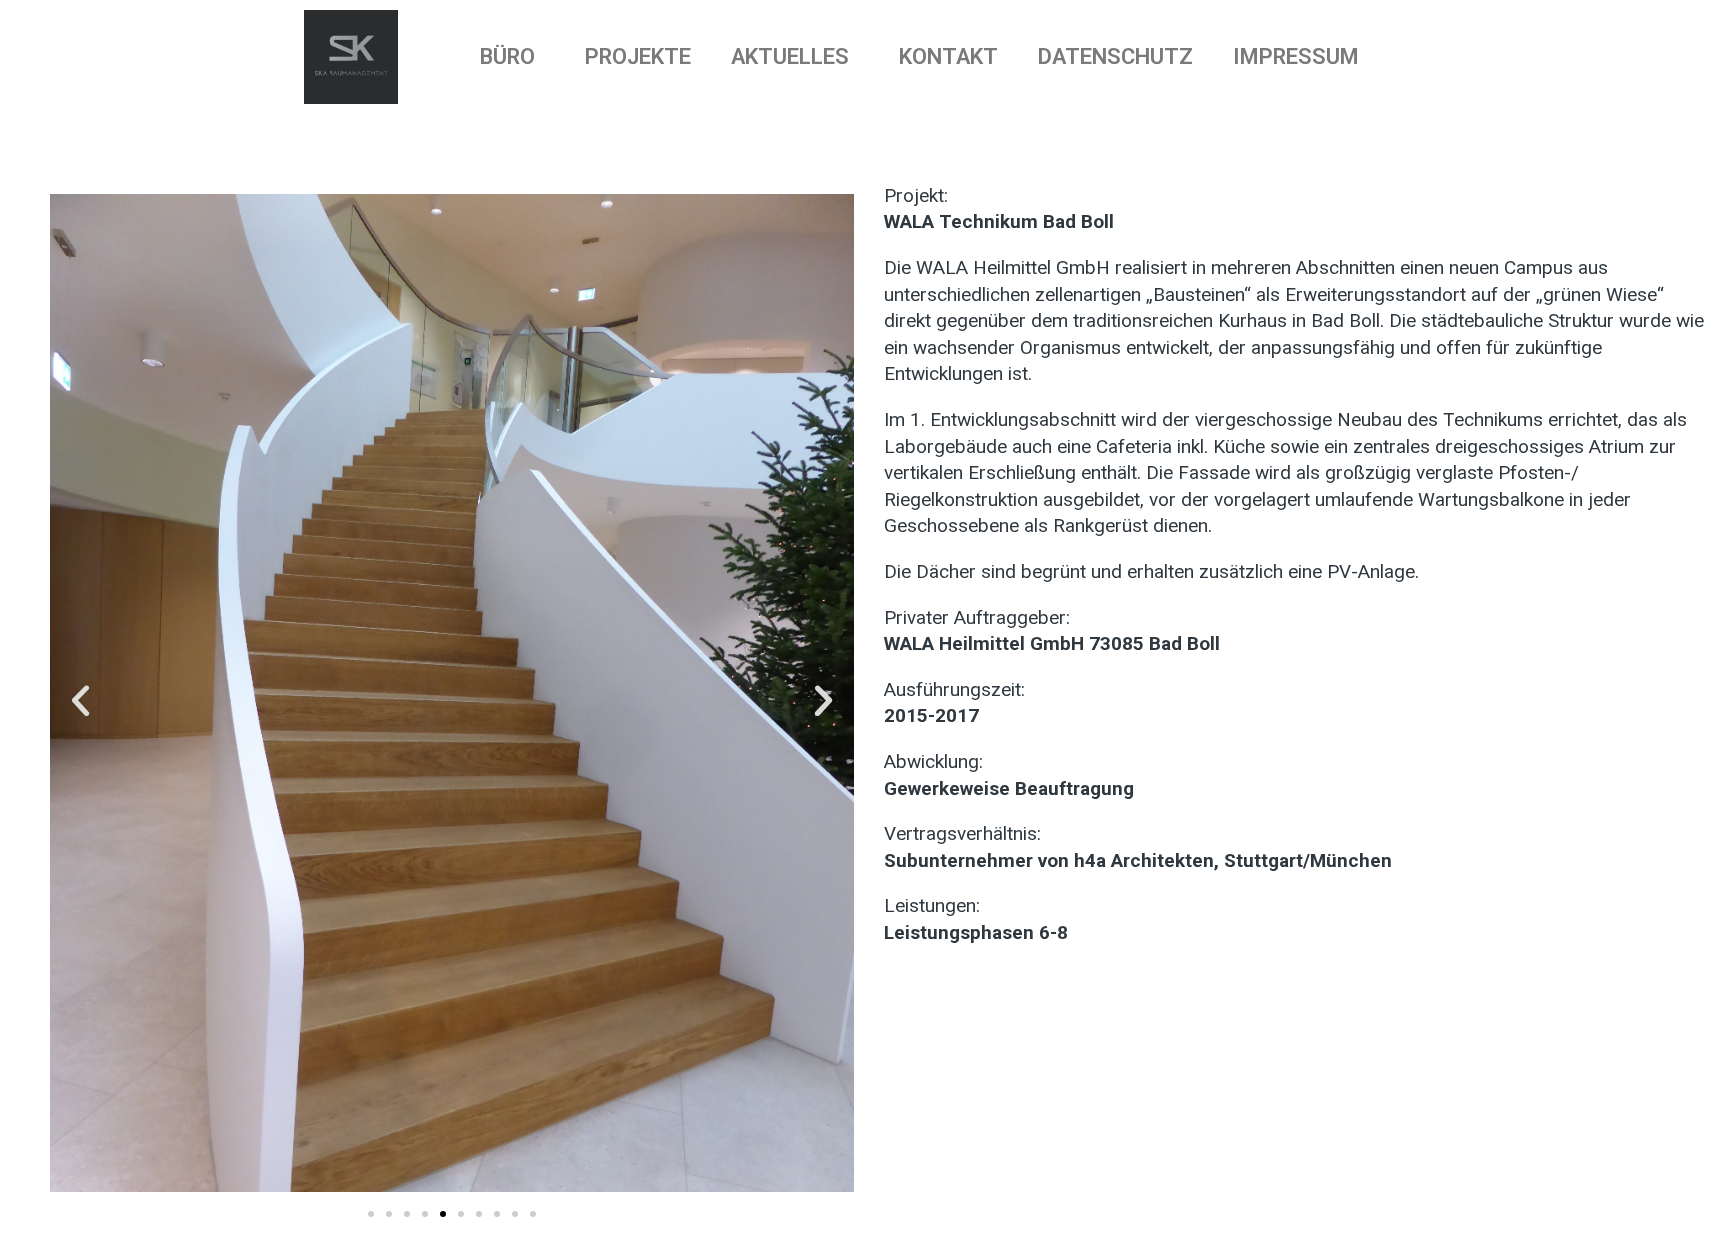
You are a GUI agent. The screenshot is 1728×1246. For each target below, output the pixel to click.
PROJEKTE (638, 56)
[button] (80, 699)
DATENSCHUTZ (1115, 56)
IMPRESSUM (1296, 56)
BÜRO (507, 56)
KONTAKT (948, 56)
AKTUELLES (790, 56)
